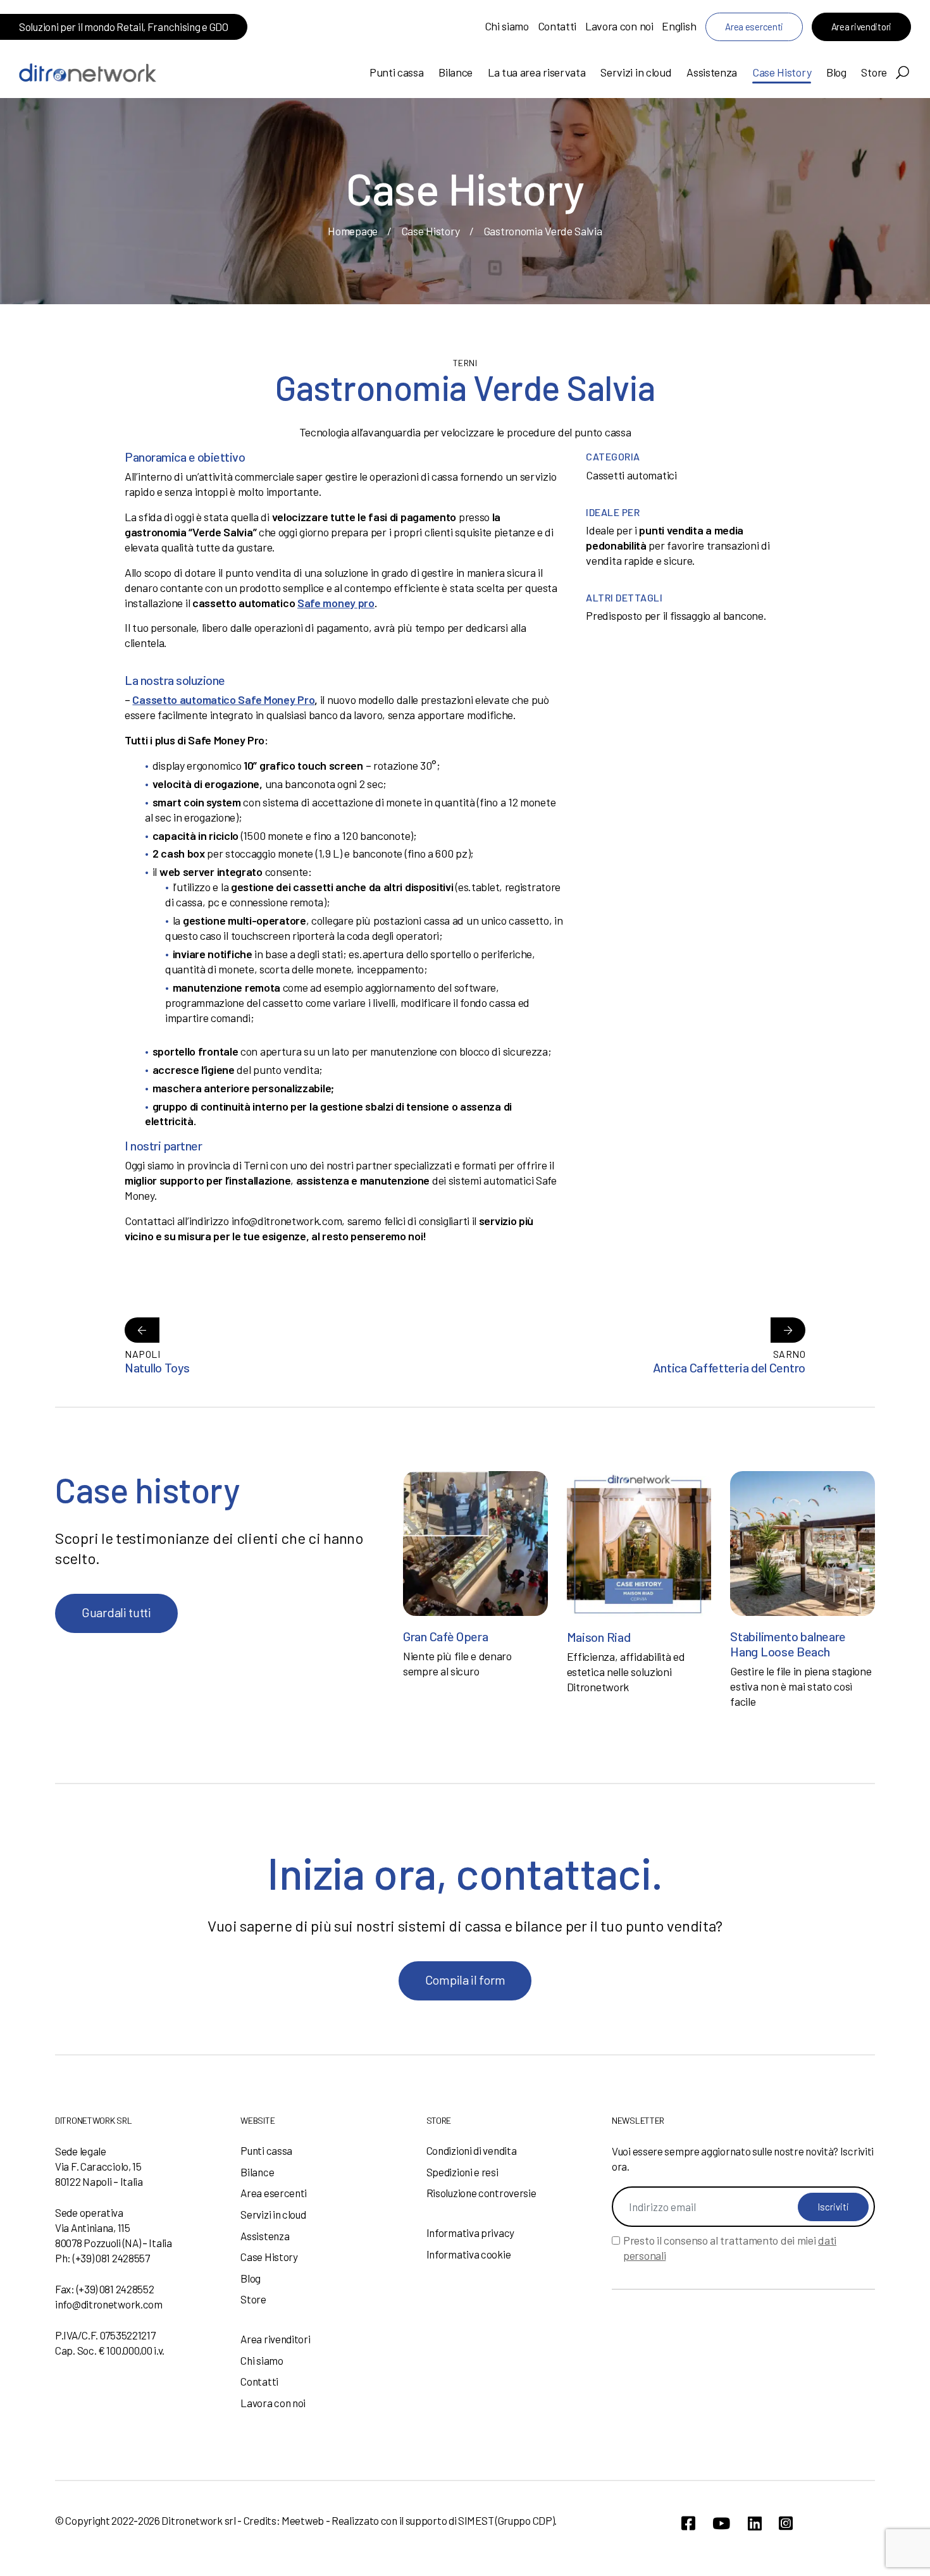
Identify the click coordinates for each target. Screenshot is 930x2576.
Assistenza (712, 72)
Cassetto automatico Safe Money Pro (223, 699)
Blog (836, 72)
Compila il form (465, 1980)
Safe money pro (336, 603)
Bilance (456, 72)
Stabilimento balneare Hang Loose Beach (788, 1644)
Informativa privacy (470, 2233)
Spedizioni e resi (462, 2172)
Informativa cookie (469, 2254)
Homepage (353, 231)
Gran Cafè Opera (446, 1636)
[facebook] (688, 2523)
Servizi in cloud (636, 72)
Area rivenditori (861, 27)
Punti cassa (397, 72)
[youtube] (721, 2523)
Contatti (557, 26)
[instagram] (786, 2523)
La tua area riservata (537, 72)
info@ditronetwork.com (109, 2304)
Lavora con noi (619, 26)
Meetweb (303, 2520)
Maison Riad (599, 1637)
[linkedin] (755, 2523)
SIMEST (476, 2520)
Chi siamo (507, 26)
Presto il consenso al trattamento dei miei (730, 2248)
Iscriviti (833, 2207)
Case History (782, 72)
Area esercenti (754, 27)
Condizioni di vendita (472, 2150)
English (679, 26)
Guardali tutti (116, 1612)
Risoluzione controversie (481, 2193)
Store (874, 72)
